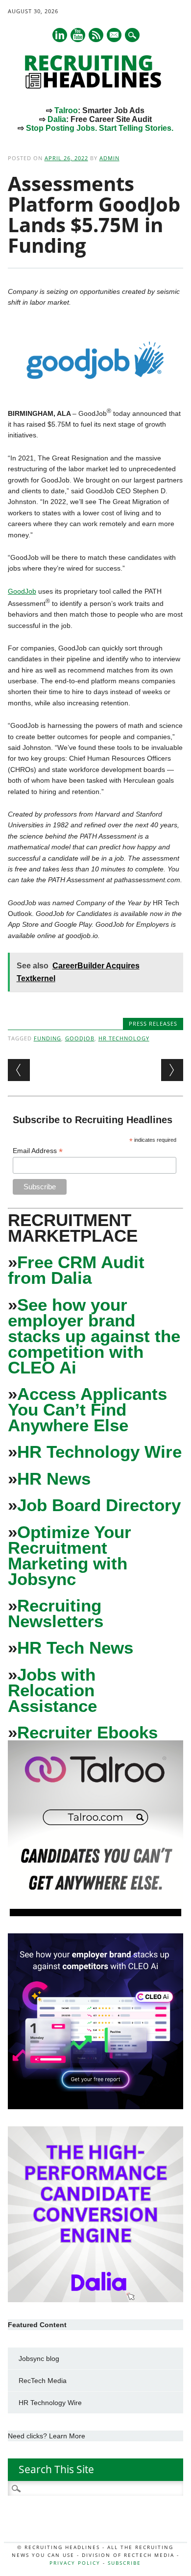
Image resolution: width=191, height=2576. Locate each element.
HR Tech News (75, 1648)
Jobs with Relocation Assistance (52, 1690)
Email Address (38, 1151)
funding (48, 1038)
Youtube (78, 35)
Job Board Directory (99, 1505)
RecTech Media (43, 2381)
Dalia (57, 119)
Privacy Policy (75, 2563)
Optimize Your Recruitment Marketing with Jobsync (70, 1555)
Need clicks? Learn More (47, 2436)
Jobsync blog (39, 2359)
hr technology (124, 1038)
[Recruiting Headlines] (95, 86)
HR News (54, 1479)
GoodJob (22, 591)
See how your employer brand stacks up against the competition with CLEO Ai (94, 1336)
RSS (96, 35)
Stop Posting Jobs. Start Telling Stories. (100, 128)
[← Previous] (19, 1070)
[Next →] (172, 1070)
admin (109, 158)
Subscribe (124, 2563)
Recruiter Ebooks (87, 1732)
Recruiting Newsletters (56, 1613)
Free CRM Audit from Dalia (76, 1270)
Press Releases (153, 1023)
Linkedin (60, 35)
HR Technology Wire (99, 1452)
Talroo (66, 110)
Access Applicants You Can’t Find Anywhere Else (87, 1409)
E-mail (115, 36)
